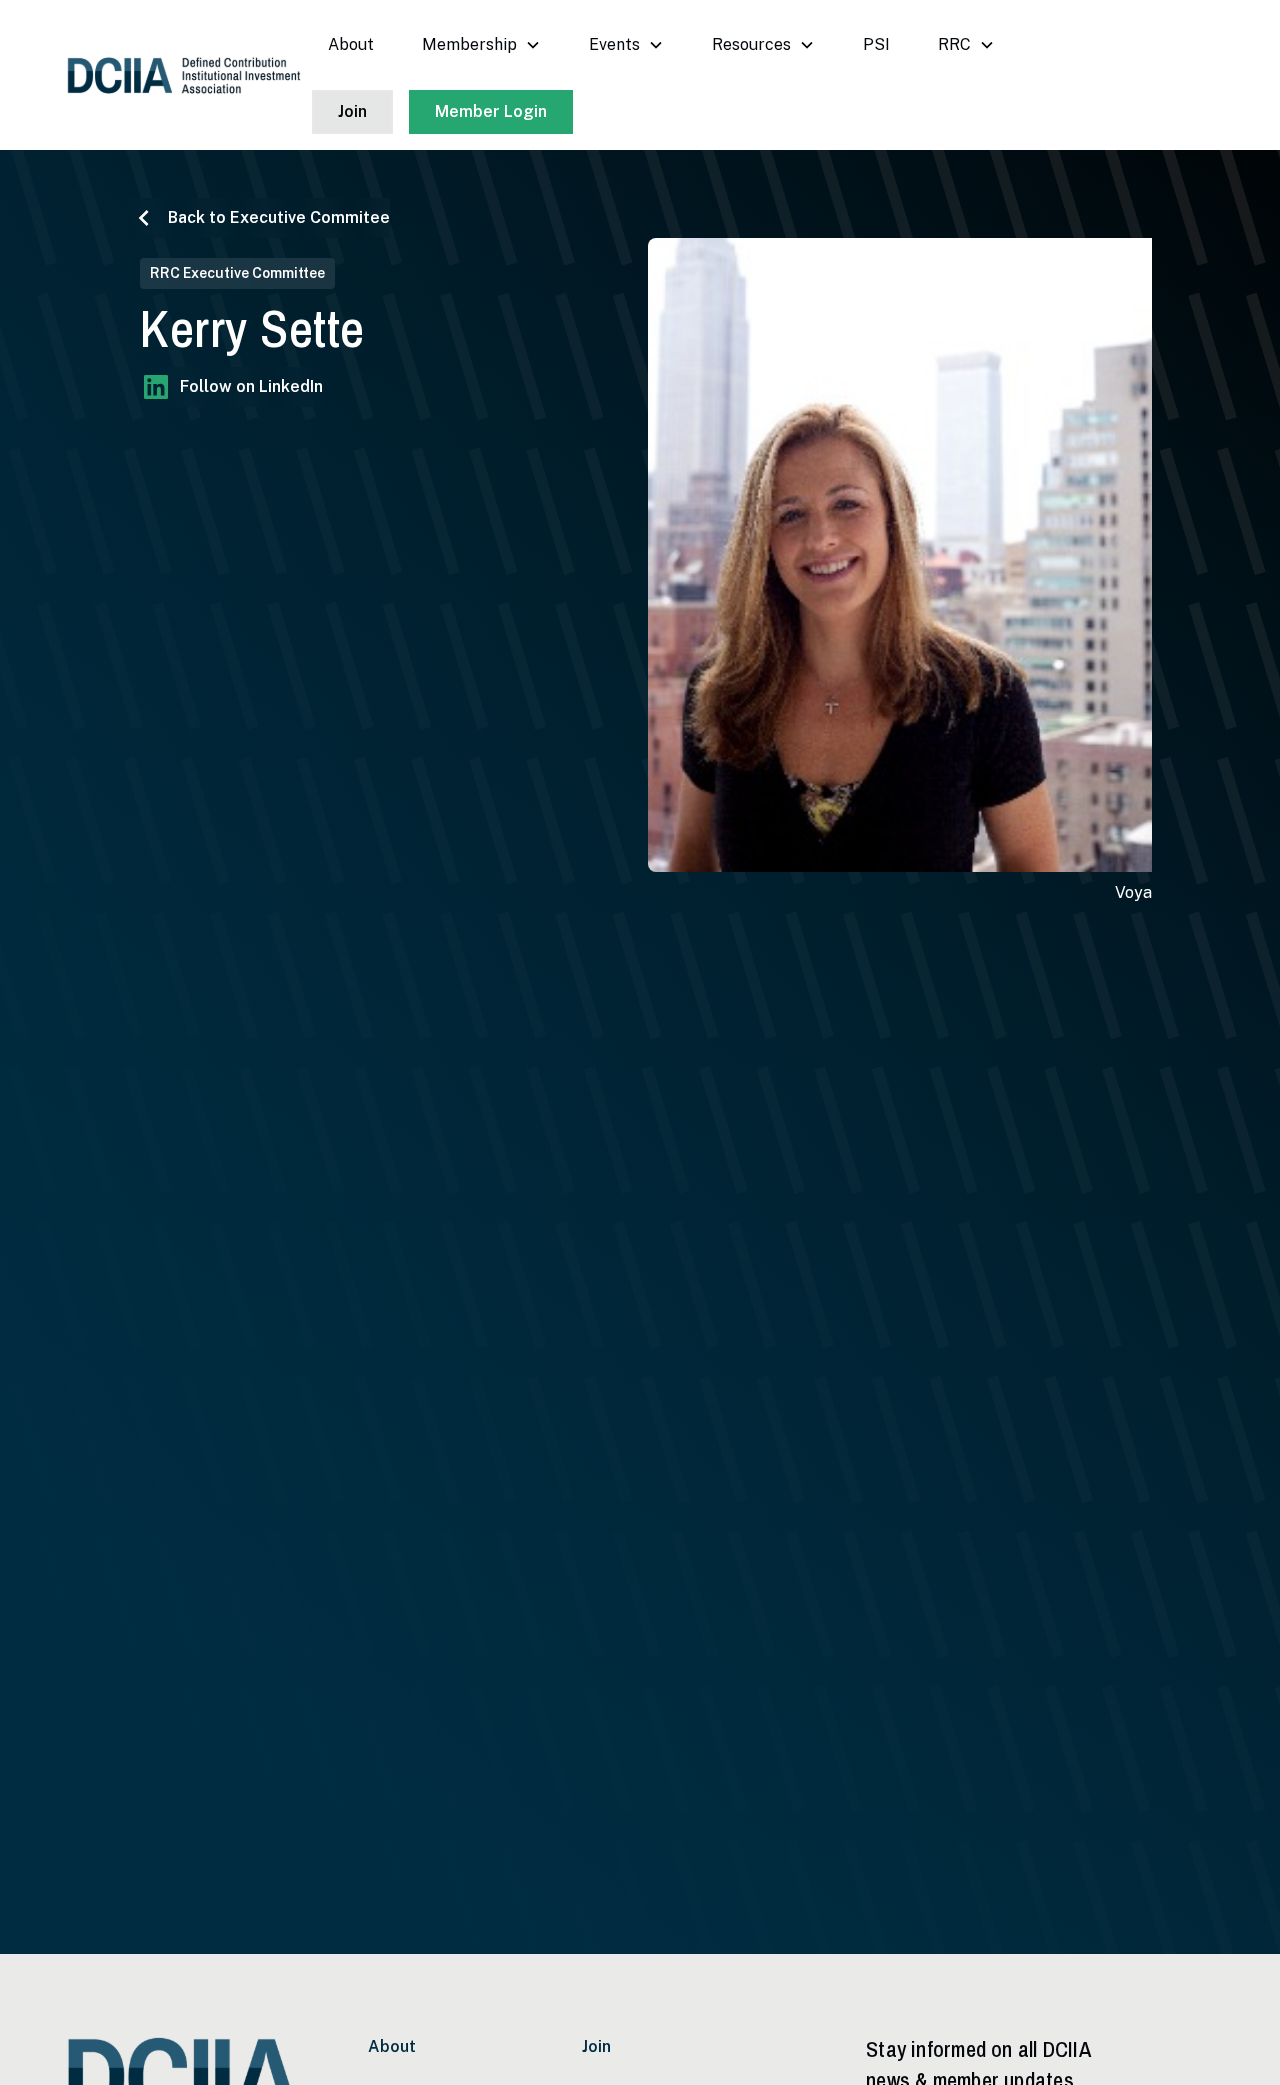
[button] (481, 45)
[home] (184, 75)
